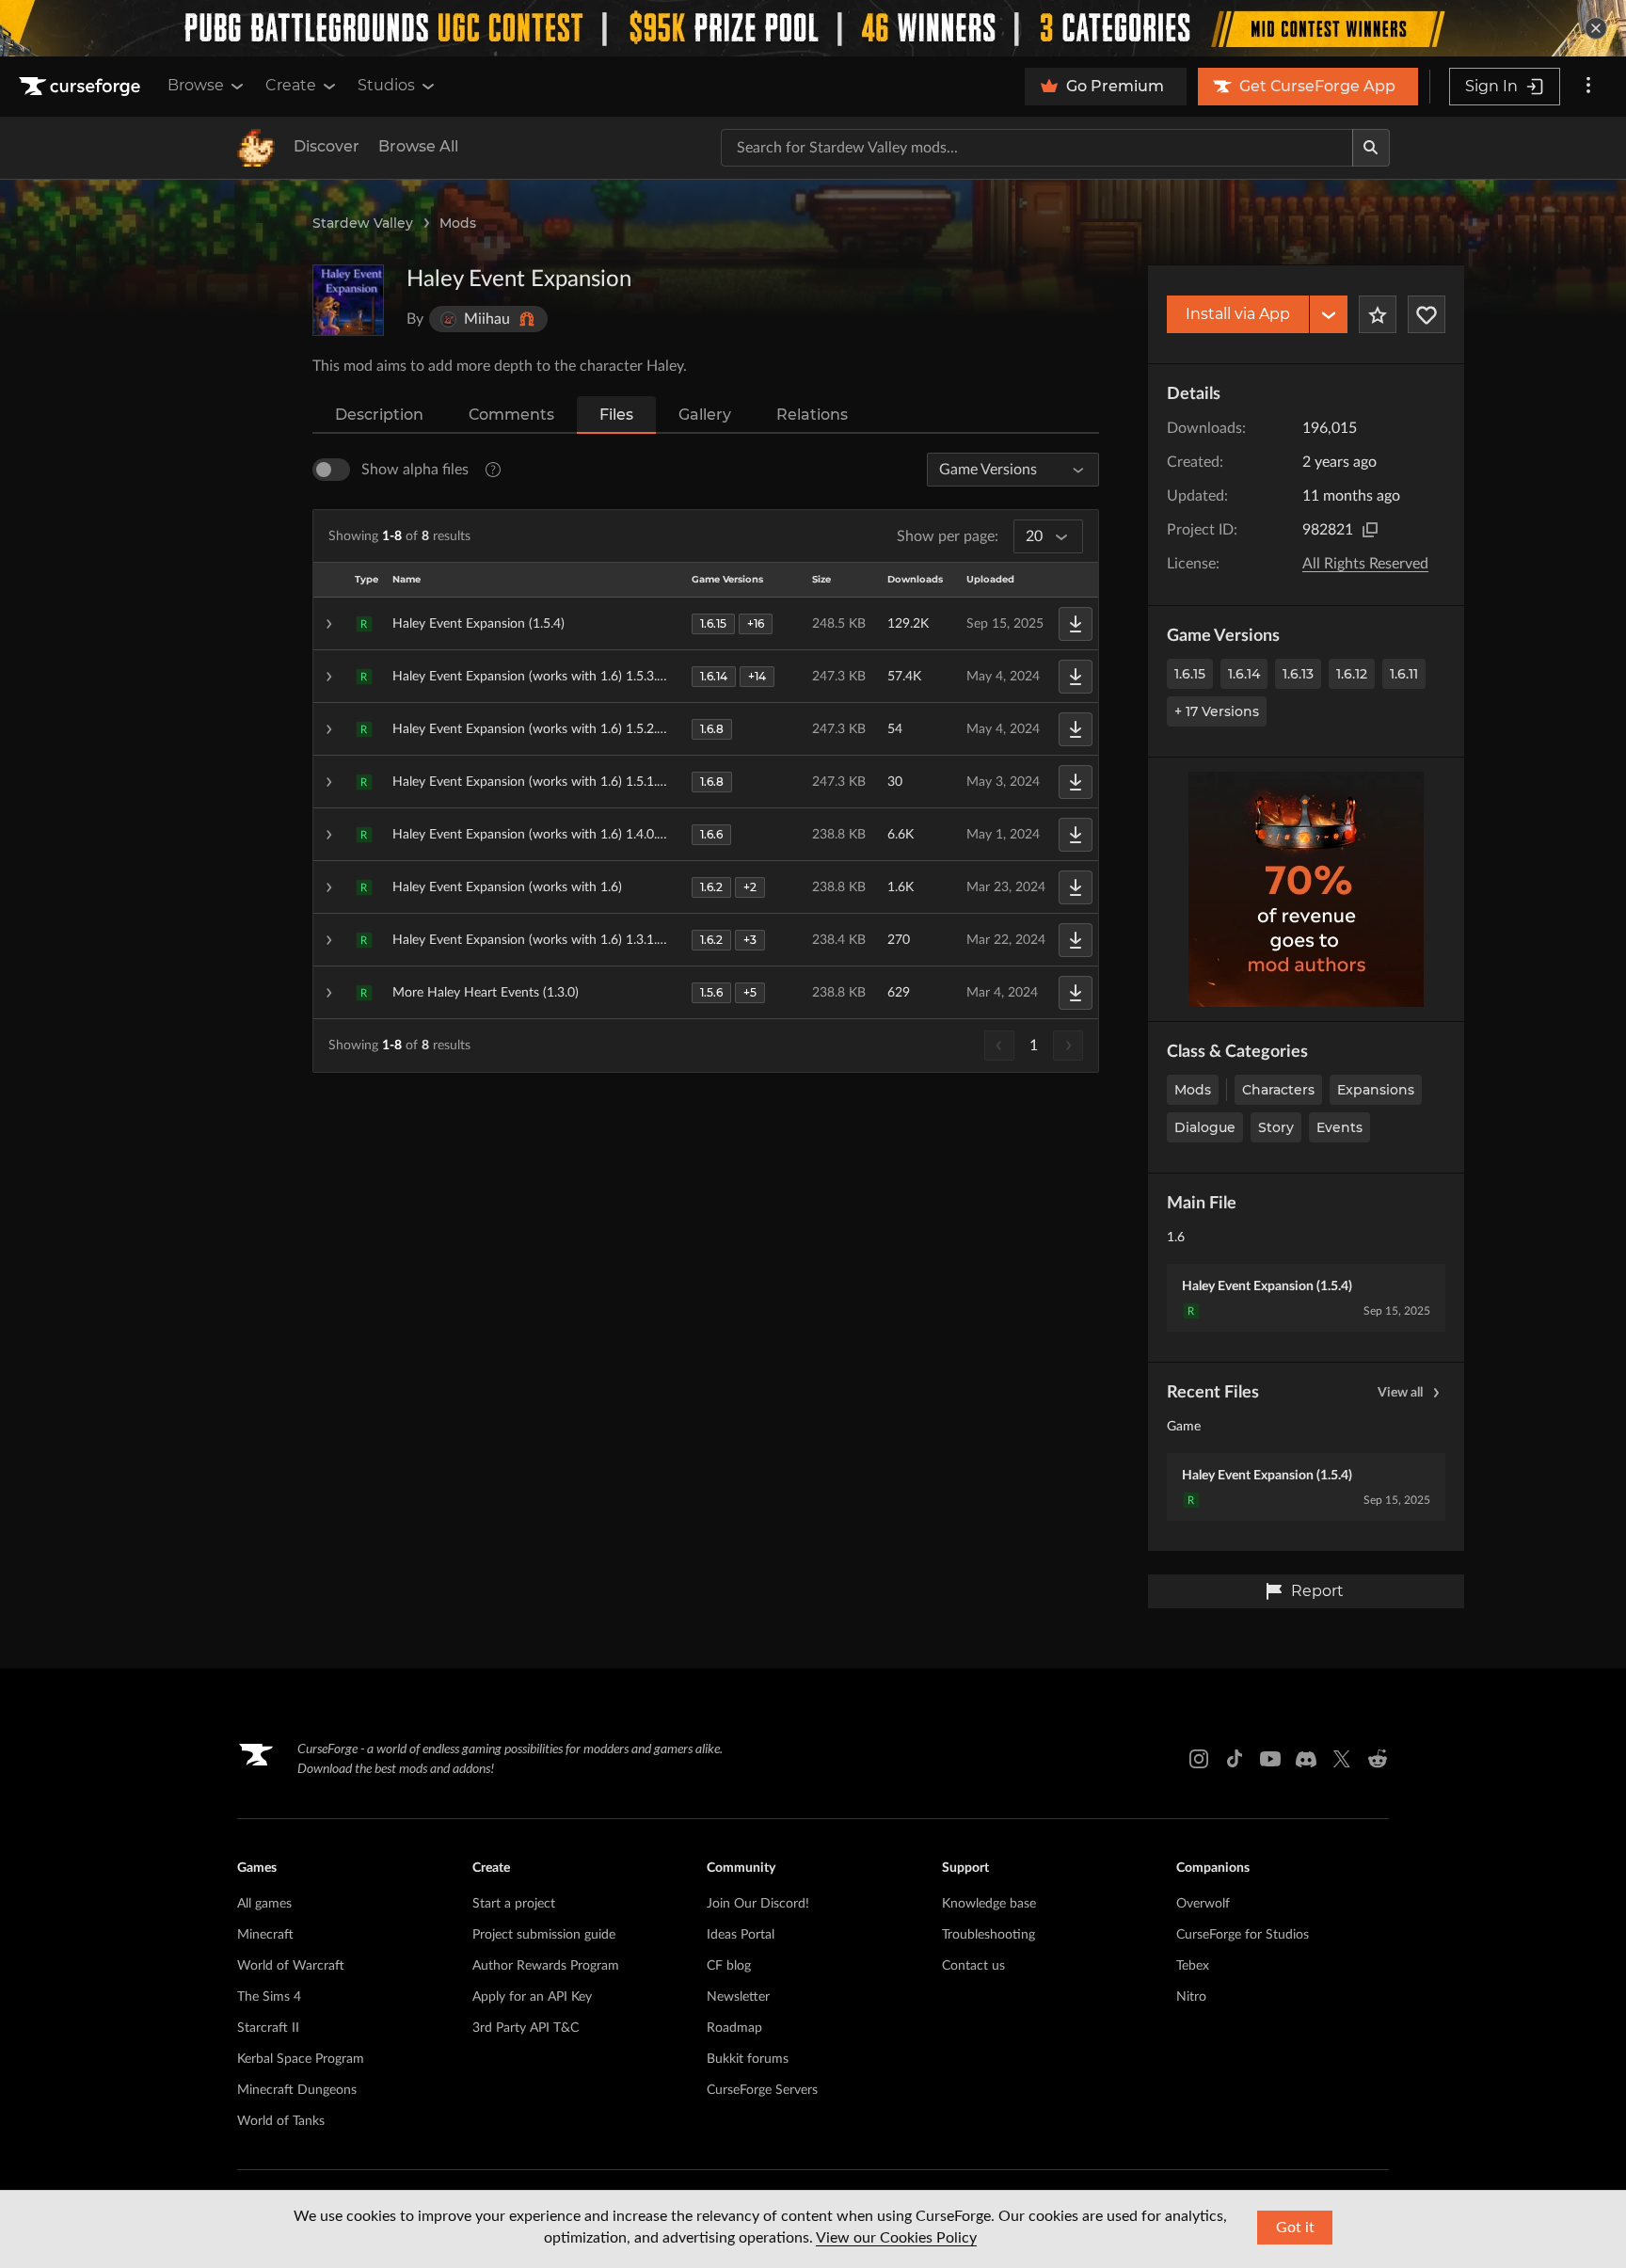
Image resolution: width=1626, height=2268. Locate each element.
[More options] (1588, 87)
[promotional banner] (813, 28)
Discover (327, 146)
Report (1317, 1591)
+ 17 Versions (1217, 711)
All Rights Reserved (1365, 564)
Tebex (1193, 1966)
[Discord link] (1306, 1759)
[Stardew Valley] (256, 148)
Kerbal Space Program (301, 2059)
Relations (812, 415)
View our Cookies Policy (896, 2238)
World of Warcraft (291, 1966)
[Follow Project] (1427, 314)
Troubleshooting (988, 1935)
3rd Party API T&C (526, 2028)
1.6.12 (1352, 674)
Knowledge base (989, 1904)
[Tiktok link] (1235, 1759)
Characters (1278, 1090)
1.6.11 (1404, 674)
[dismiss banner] (1596, 28)
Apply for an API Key (532, 1997)
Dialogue (1205, 1127)
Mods (458, 223)
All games (264, 1904)
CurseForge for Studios (1243, 1935)
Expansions (1376, 1090)
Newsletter (738, 1997)
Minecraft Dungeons (297, 2090)
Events (1339, 1127)
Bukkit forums (748, 2059)
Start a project (514, 1904)
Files (616, 415)
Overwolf (1203, 1904)
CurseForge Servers (762, 2090)
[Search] (1371, 148)
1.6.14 (1244, 674)
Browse (196, 85)
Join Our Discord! (758, 1904)
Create (291, 85)
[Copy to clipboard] (1370, 530)
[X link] (1342, 1759)
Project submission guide (544, 1935)
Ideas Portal (741, 1935)
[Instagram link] (1199, 1759)
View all (1400, 1393)
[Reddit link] (1378, 1759)
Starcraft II (268, 2028)
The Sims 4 (269, 1997)
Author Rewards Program (546, 1966)
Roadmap (734, 2028)
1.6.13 (1298, 674)
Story (1276, 1127)
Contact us (973, 1966)
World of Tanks (281, 2121)
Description (379, 415)
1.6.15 (1190, 674)
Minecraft (265, 1935)
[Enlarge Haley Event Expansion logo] (348, 300)
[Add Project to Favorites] (1378, 314)
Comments (511, 415)
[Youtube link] (1270, 1759)
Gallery (705, 415)
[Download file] (1076, 624)
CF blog (729, 1966)
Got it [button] (1295, 2228)
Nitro (1191, 1997)
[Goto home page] (82, 87)
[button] (706, 624)
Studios (386, 85)
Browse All (418, 146)
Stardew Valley (363, 223)
